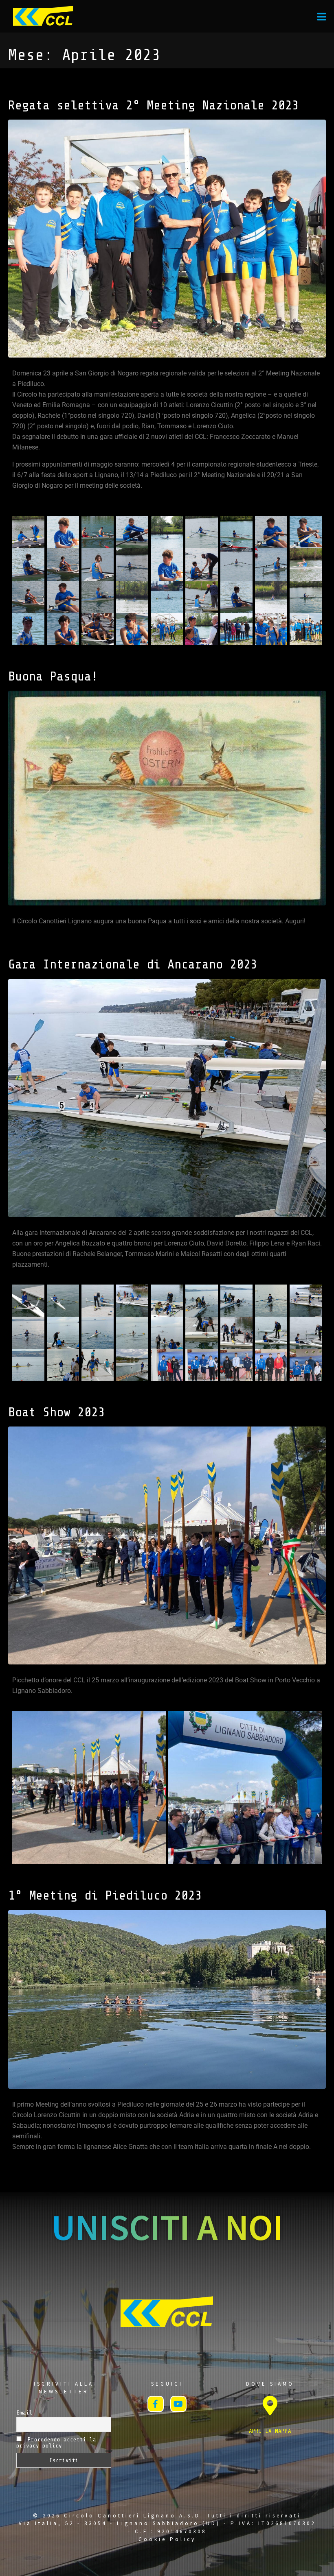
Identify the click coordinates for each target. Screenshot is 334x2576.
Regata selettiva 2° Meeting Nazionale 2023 (154, 105)
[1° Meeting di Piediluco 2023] (167, 1999)
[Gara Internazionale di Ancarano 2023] (167, 1097)
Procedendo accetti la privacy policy (56, 2443)
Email (24, 2413)
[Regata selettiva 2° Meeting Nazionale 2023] (167, 238)
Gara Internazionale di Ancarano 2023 (133, 964)
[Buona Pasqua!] (167, 798)
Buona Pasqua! (53, 676)
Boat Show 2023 (57, 1412)
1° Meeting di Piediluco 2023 (105, 1895)
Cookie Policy (167, 2539)
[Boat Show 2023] (167, 1545)
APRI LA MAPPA (270, 2431)
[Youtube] (178, 2404)
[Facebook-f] (156, 2404)
